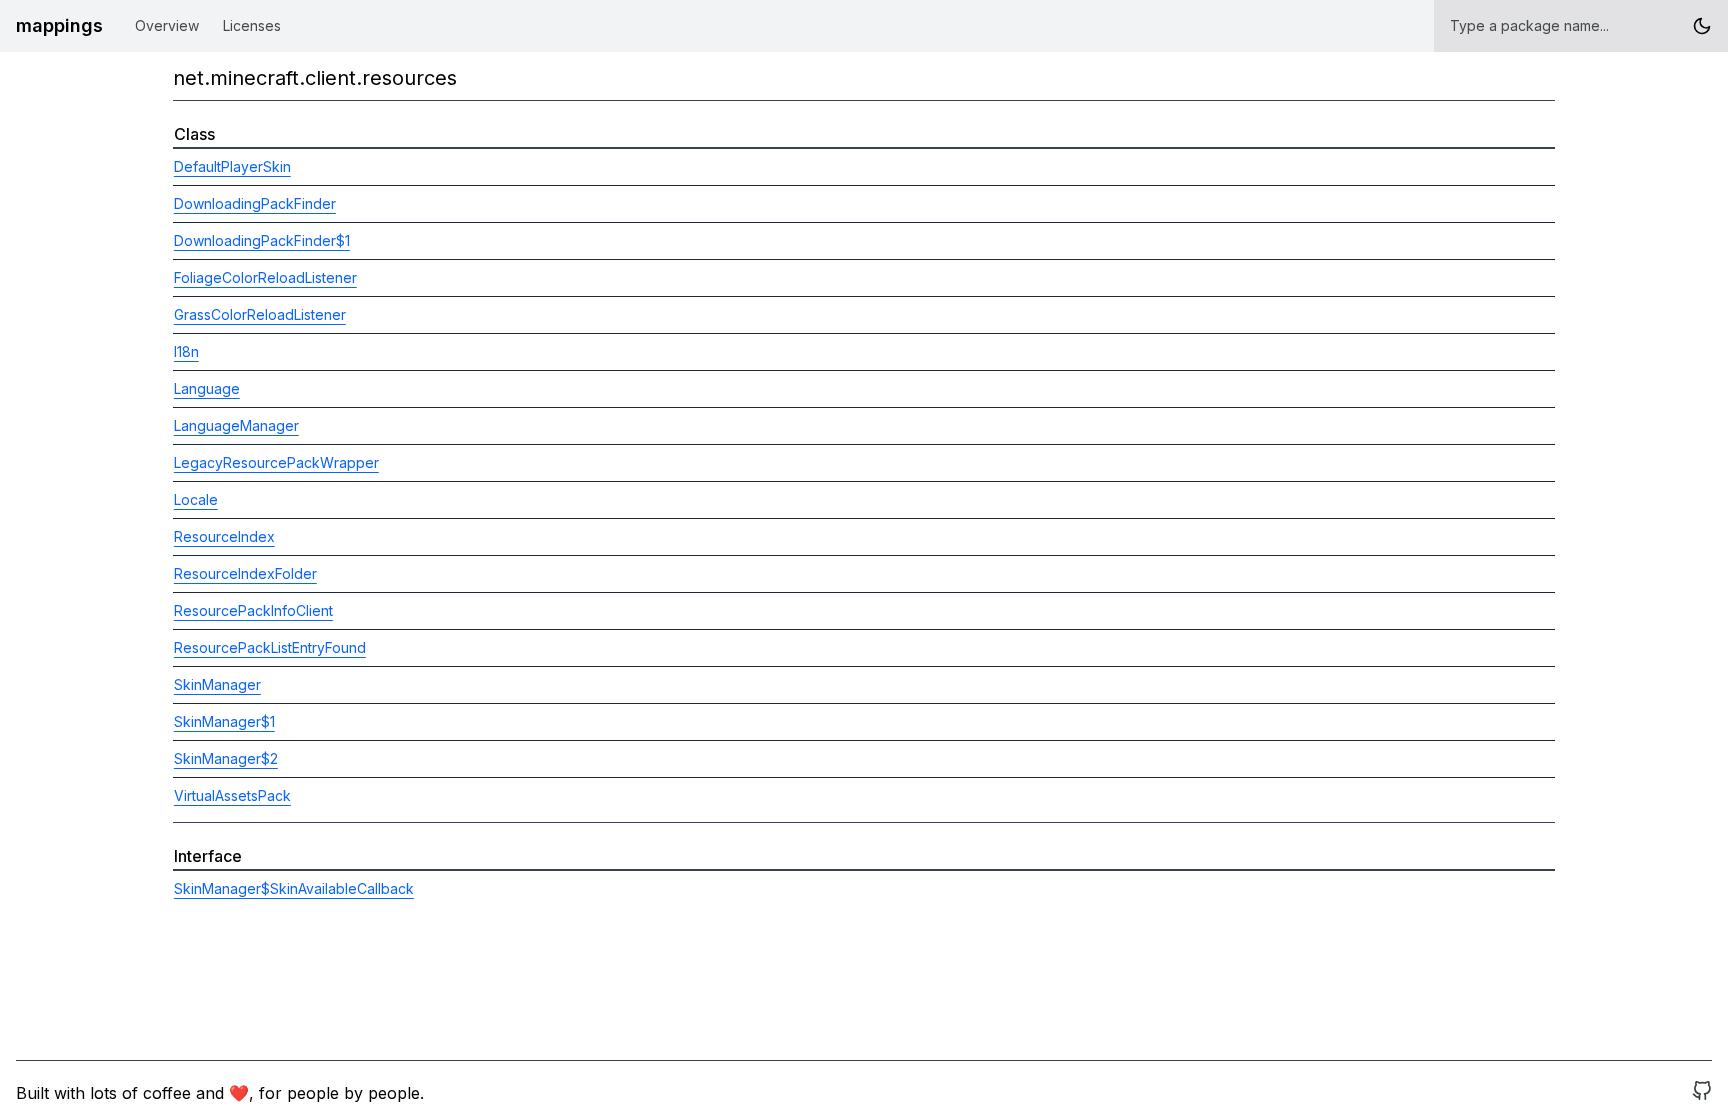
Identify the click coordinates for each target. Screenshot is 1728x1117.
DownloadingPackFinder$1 (262, 240)
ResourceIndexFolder (245, 573)
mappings (59, 25)
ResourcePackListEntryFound (270, 647)
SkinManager (217, 684)
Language (207, 388)
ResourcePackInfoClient (253, 610)
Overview (167, 25)
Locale (196, 499)
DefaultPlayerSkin (232, 166)
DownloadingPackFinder (255, 203)
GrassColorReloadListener (260, 314)
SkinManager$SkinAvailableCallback (294, 888)
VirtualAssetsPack (232, 795)
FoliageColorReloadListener (265, 277)
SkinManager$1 (224, 721)
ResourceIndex (224, 536)
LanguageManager (236, 425)
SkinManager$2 (226, 758)
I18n (186, 351)
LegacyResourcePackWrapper (276, 462)
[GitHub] (1702, 1093)
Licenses (252, 25)
